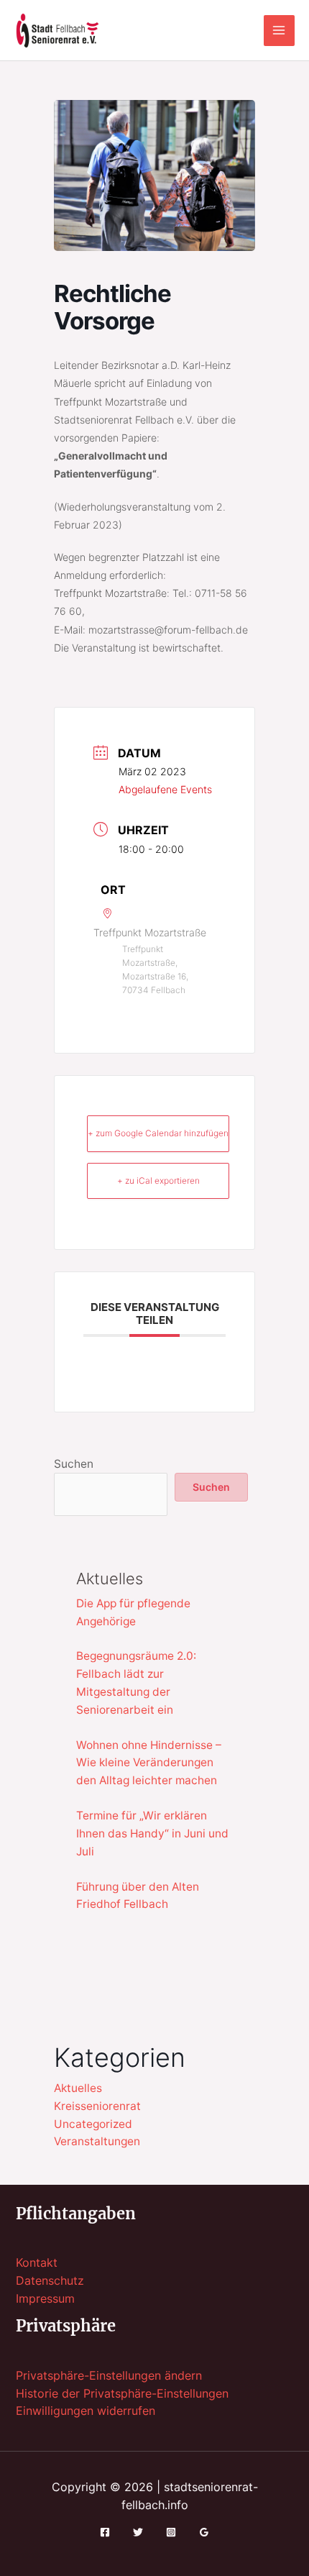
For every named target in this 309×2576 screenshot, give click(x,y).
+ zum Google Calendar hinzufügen (158, 1133)
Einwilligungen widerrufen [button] (86, 2411)
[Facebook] (105, 2532)
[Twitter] (138, 2532)
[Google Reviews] (204, 2532)
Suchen (74, 1464)
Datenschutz (50, 2281)
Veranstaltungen (97, 2141)
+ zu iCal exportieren (158, 1180)
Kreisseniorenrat (97, 2106)
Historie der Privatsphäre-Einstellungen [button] (122, 2394)
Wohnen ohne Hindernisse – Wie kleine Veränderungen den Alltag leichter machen (149, 1763)
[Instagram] (171, 2532)
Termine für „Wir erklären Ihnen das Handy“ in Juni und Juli (152, 1833)
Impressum (45, 2299)
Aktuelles (78, 2088)
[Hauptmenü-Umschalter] (279, 31)
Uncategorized (93, 2124)
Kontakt (37, 2263)
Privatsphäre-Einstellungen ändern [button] (109, 2376)
